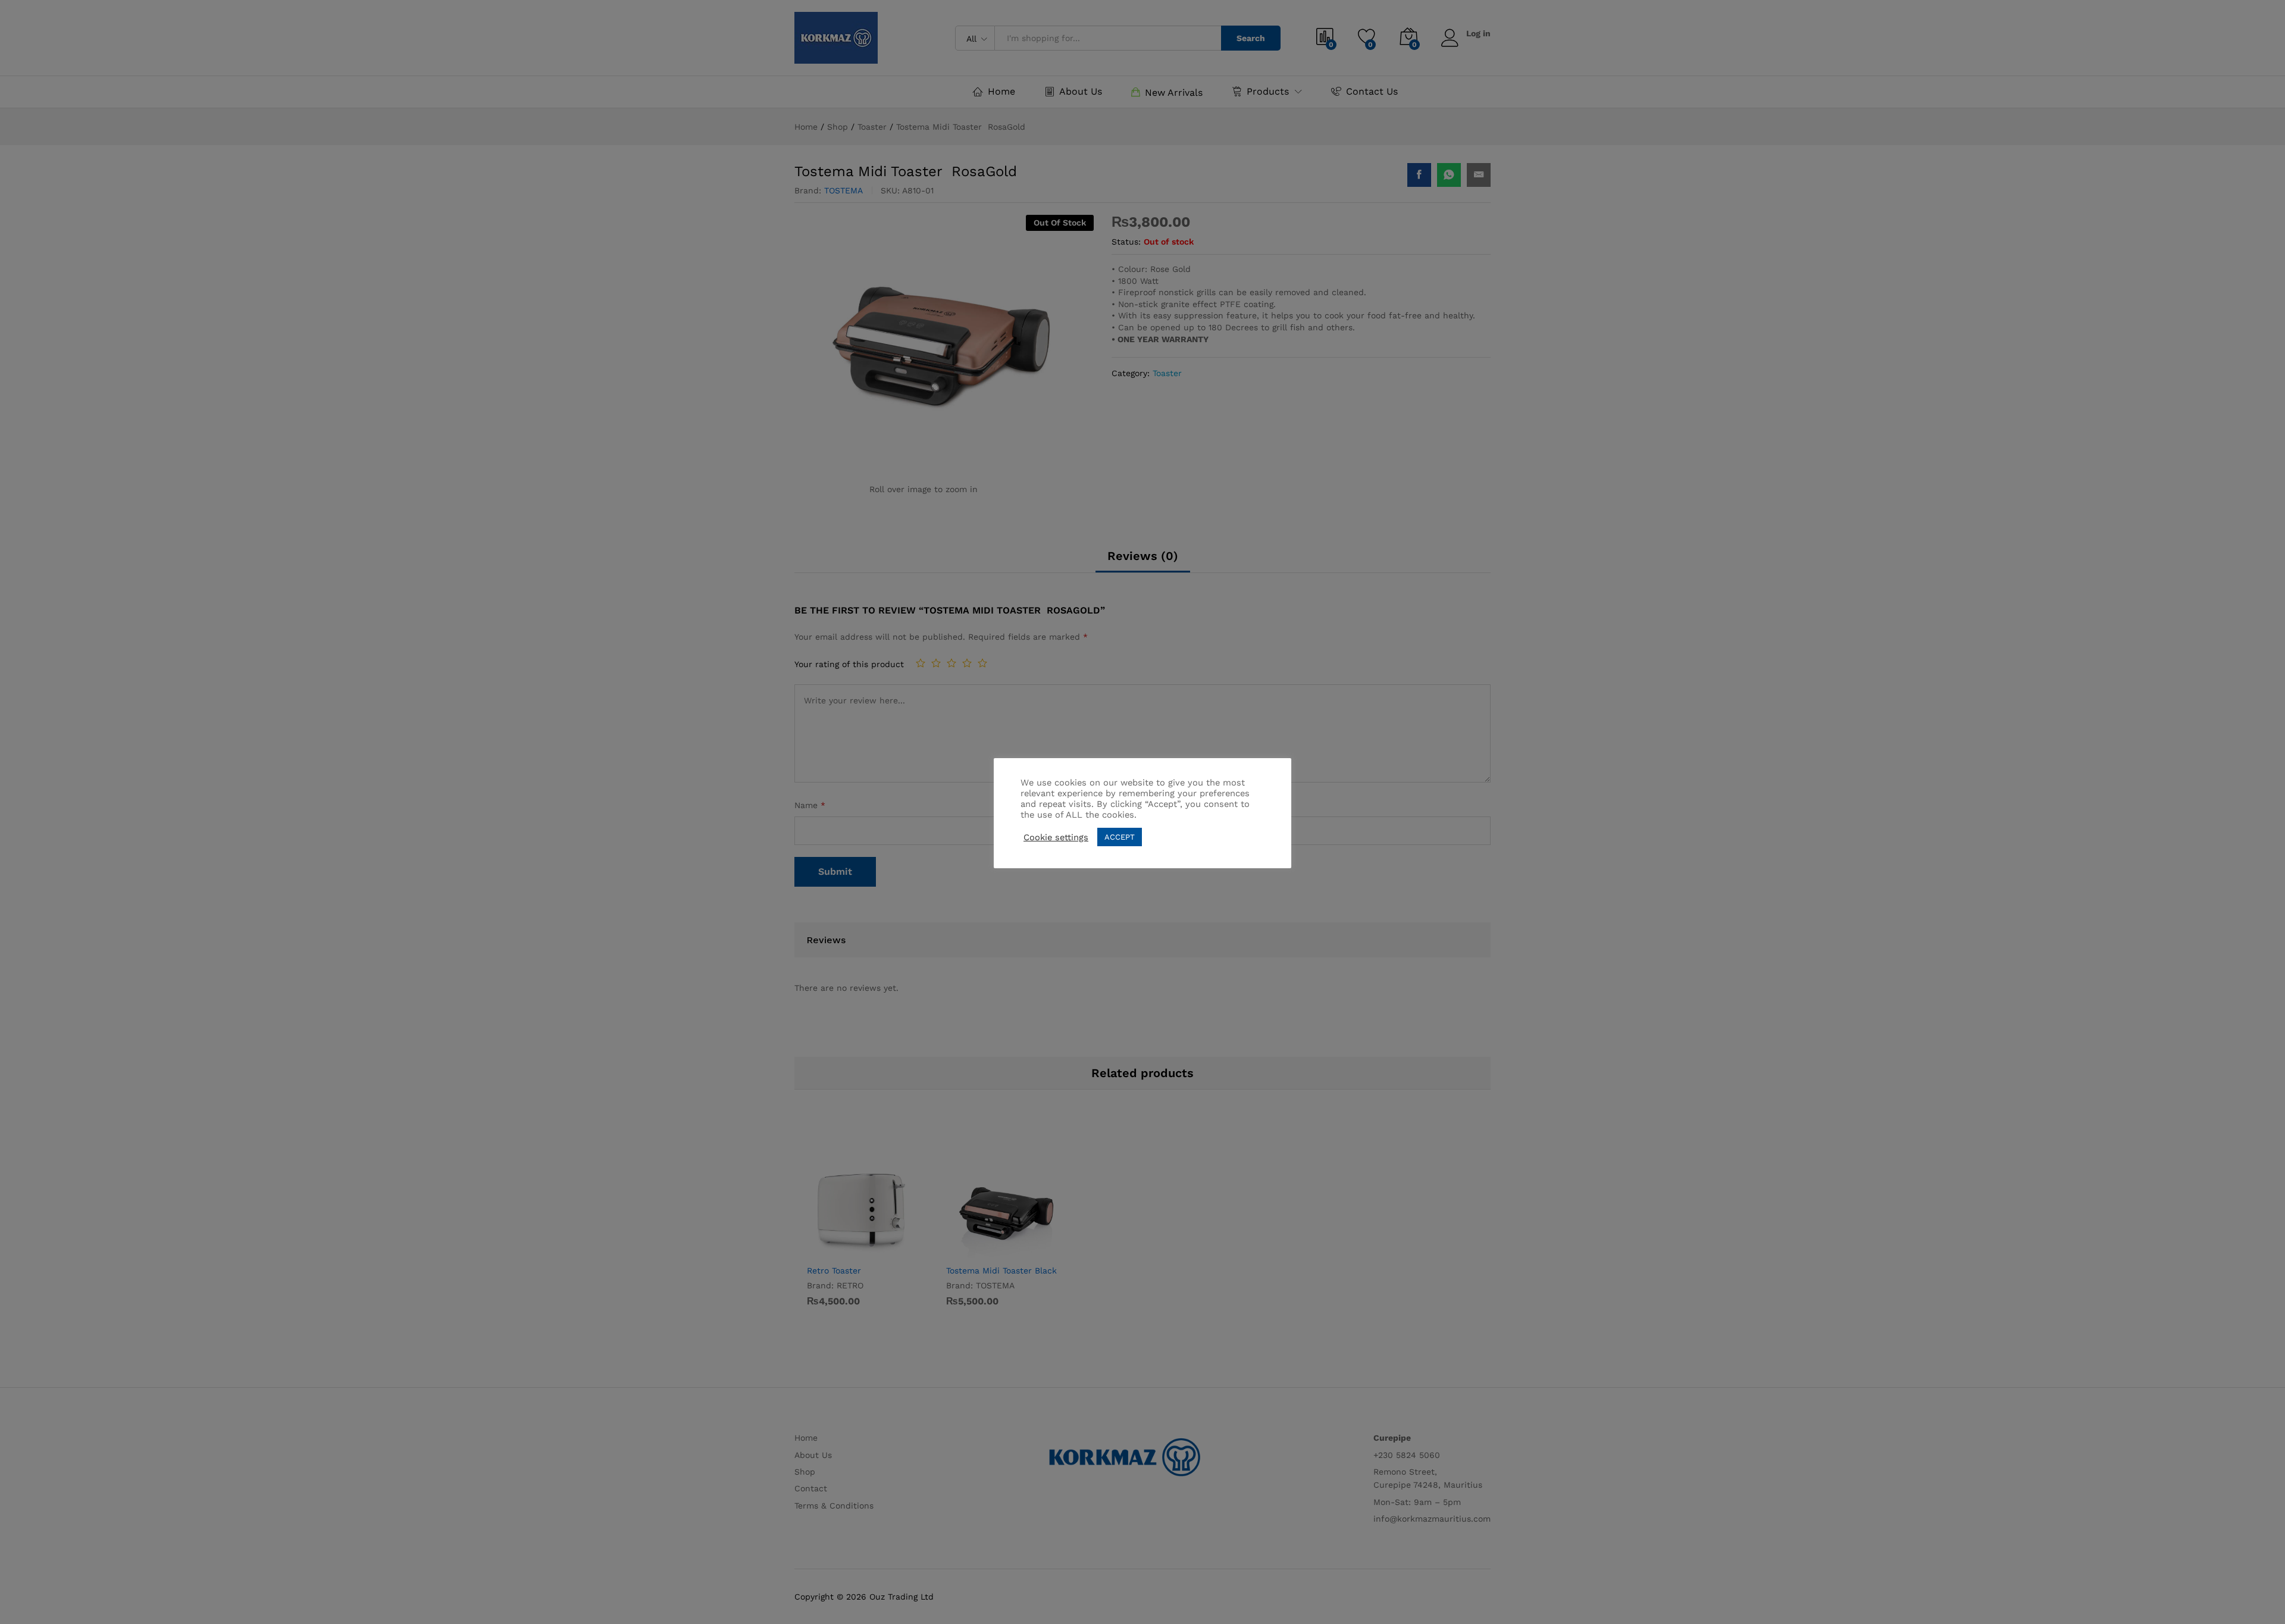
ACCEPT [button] (1120, 837)
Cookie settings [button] (1056, 837)
